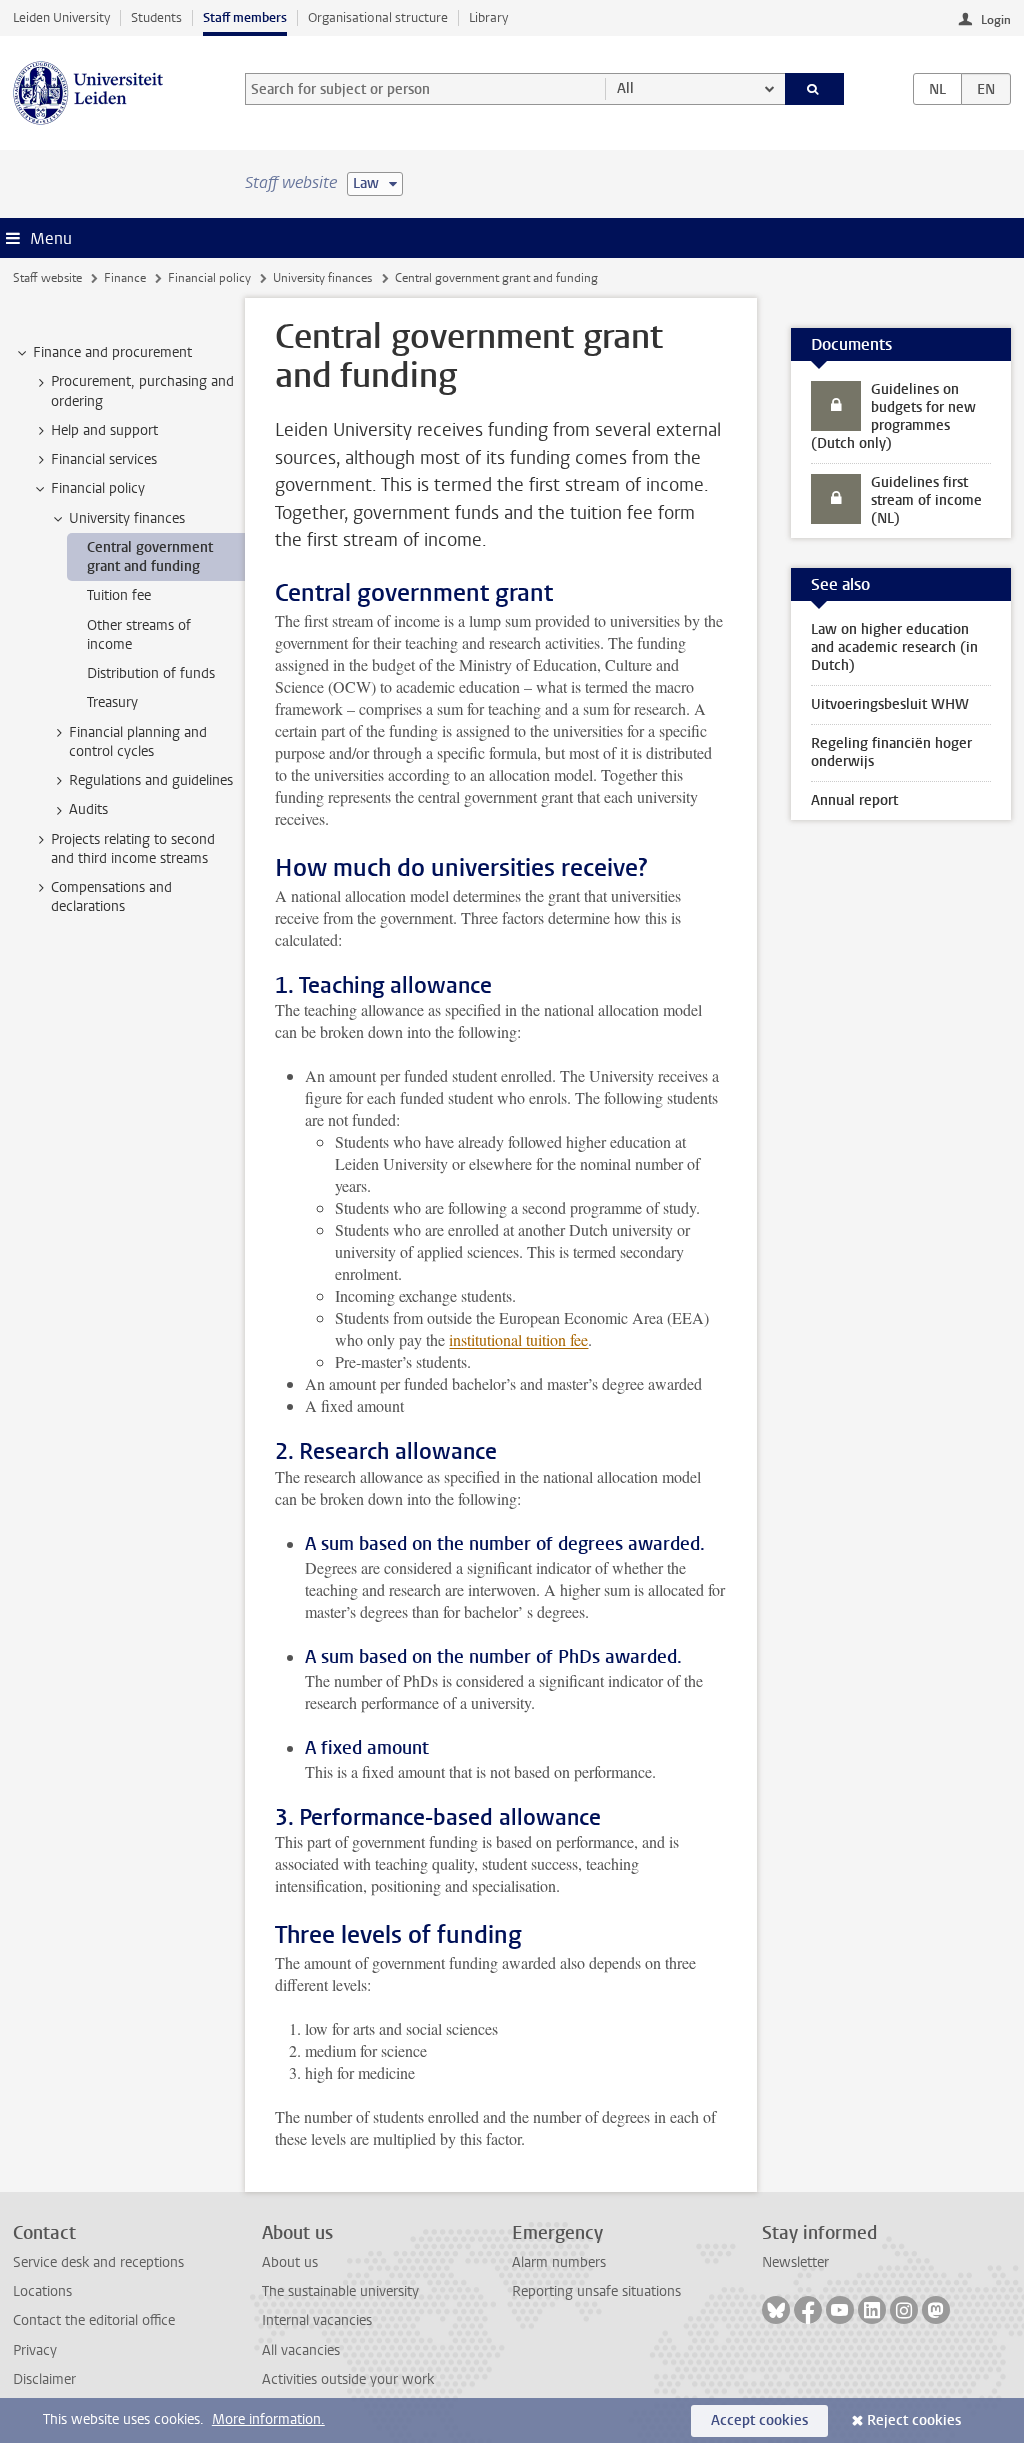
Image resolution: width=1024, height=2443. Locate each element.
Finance (125, 278)
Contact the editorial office (94, 2320)
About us (290, 2262)
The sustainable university (340, 2291)
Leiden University (61, 17)
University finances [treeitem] (127, 518)
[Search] (815, 89)
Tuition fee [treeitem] (119, 595)
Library (488, 17)
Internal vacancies (317, 2320)
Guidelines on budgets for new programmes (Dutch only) (893, 416)
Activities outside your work (348, 2379)
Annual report (854, 800)
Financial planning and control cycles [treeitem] (138, 742)
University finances (322, 278)
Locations (42, 2291)
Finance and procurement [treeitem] (112, 352)
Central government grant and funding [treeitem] (150, 557)
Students (156, 17)
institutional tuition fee (518, 1339)
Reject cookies (914, 2420)
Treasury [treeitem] (112, 702)
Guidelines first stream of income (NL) (926, 500)
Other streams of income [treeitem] (139, 635)
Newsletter (795, 2262)
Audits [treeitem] (88, 809)
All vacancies (301, 2350)
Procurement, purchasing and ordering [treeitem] (142, 391)
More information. (268, 2419)
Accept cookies (759, 2420)
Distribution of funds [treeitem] (151, 673)
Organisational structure (378, 17)
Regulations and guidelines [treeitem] (151, 780)
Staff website (47, 278)
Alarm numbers (559, 2262)
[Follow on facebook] (808, 2310)
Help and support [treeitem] (104, 430)
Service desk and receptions (98, 2262)
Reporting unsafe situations (596, 2291)
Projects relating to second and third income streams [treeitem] (133, 849)
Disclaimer (44, 2379)
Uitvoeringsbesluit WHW (890, 704)
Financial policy (209, 278)
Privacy (35, 2350)
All (625, 88)
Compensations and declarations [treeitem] (111, 897)
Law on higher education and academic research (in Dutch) (894, 647)
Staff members (245, 17)
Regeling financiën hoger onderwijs (891, 752)
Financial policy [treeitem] (98, 488)
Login (996, 20)
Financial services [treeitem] (104, 459)
